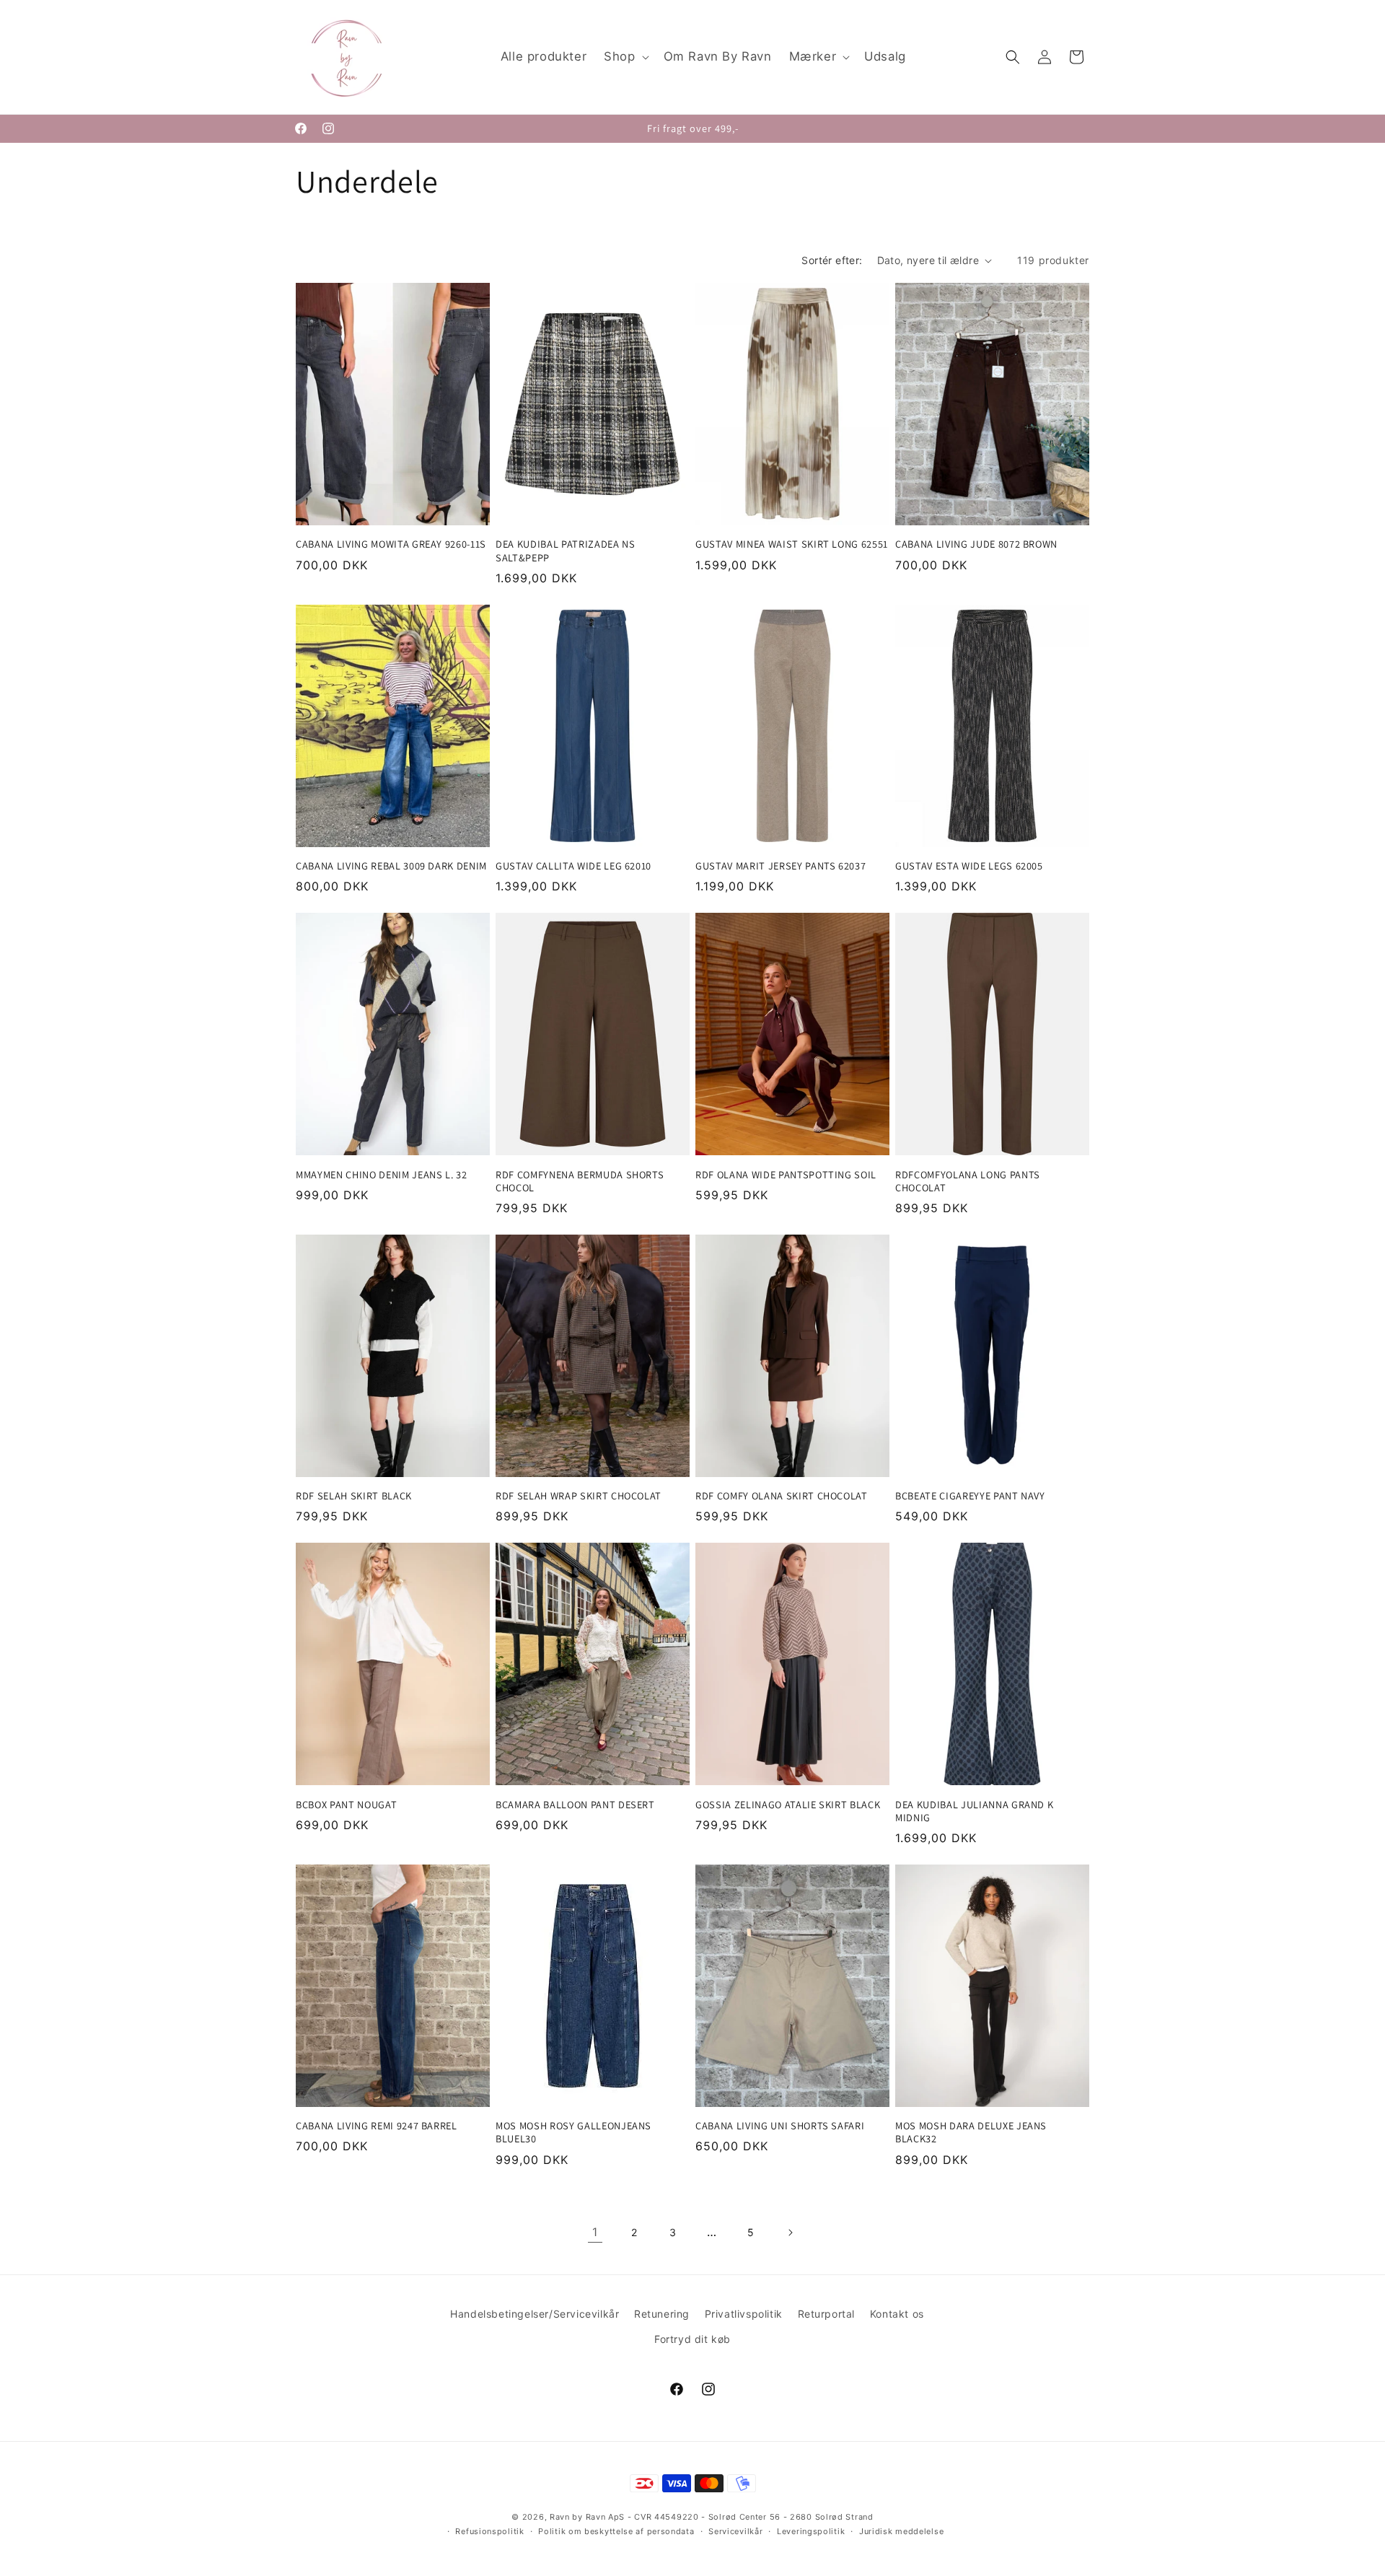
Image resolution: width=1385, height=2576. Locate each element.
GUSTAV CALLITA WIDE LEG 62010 (573, 866)
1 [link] (595, 2232)
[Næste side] (790, 2233)
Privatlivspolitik (744, 2314)
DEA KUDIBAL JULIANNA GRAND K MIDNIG (974, 1811)
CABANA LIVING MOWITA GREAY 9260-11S (391, 544)
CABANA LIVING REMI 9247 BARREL (377, 2126)
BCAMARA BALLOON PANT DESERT (575, 1805)
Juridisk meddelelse (901, 2531)
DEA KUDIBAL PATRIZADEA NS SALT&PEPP (566, 551)
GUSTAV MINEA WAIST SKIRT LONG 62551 (792, 544)
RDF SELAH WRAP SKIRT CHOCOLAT (579, 1496)
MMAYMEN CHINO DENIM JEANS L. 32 (381, 1175)
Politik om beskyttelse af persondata (616, 2531)
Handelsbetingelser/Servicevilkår (535, 2314)
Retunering (662, 2314)
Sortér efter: (832, 260)
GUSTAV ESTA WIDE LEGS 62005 (969, 866)
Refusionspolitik (489, 2531)
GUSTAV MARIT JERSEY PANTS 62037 (781, 866)
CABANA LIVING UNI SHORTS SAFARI (780, 2126)
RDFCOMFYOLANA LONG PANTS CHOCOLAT (968, 1181)
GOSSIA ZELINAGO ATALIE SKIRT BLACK (788, 1805)
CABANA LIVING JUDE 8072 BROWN (976, 544)
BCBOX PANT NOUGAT (346, 1805)
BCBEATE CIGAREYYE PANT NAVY (970, 1496)
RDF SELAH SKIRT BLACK (354, 1496)
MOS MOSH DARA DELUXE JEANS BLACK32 (971, 2132)
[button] (625, 57)
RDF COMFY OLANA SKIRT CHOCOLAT (782, 1496)
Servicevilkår (735, 2531)
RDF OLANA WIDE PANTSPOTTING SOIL (786, 1175)
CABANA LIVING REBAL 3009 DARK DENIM (391, 866)
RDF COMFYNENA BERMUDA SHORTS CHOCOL (580, 1181)
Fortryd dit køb (692, 2339)
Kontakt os (897, 2314)
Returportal (827, 2314)
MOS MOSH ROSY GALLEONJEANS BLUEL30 (573, 2132)
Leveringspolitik (811, 2531)
